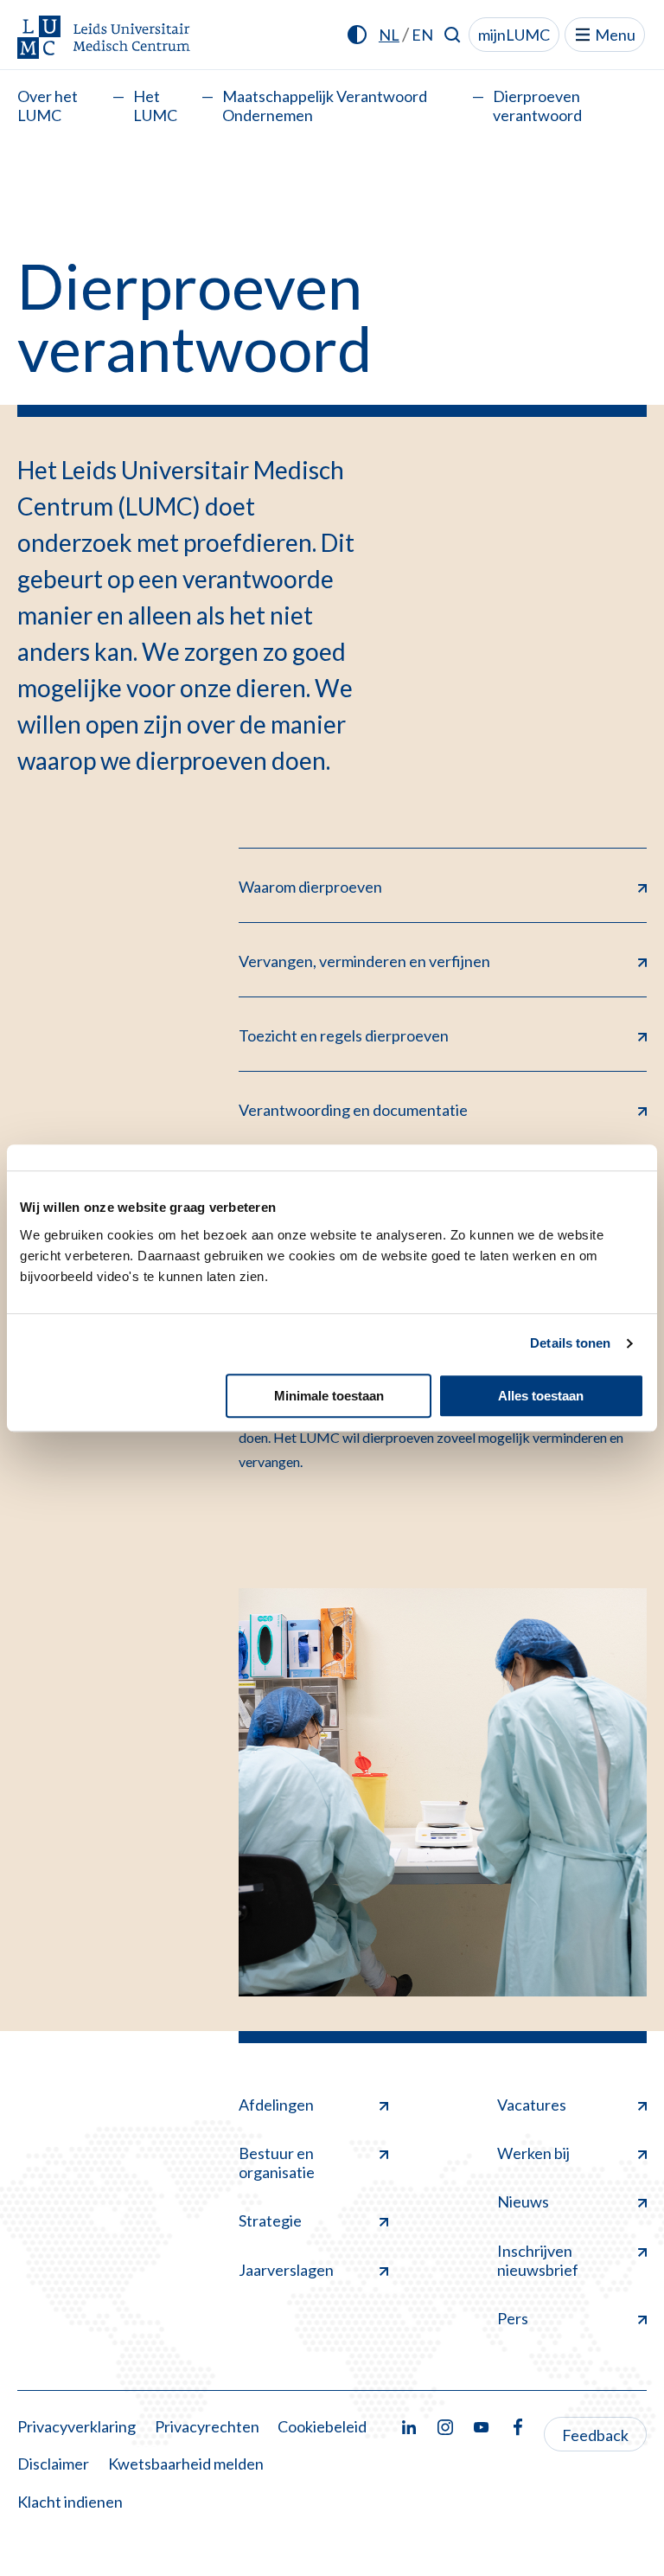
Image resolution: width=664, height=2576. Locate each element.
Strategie (270, 2220)
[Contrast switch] (357, 35)
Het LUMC (155, 106)
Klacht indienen (70, 2502)
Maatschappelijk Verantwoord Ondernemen (325, 106)
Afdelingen (276, 2105)
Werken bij (533, 2153)
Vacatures (532, 2105)
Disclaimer (53, 2464)
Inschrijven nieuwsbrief (538, 2260)
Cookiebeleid (322, 2426)
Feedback (595, 2435)
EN (422, 35)
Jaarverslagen (286, 2270)
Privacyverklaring (77, 2426)
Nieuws (523, 2201)
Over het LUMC (48, 106)
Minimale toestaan (329, 1396)
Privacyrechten (207, 2426)
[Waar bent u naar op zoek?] (453, 35)
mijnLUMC (514, 35)
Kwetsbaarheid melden (186, 2464)
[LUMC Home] (104, 38)
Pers (513, 2318)
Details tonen (570, 1343)
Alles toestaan (541, 1396)
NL (389, 35)
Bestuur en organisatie (277, 2163)
